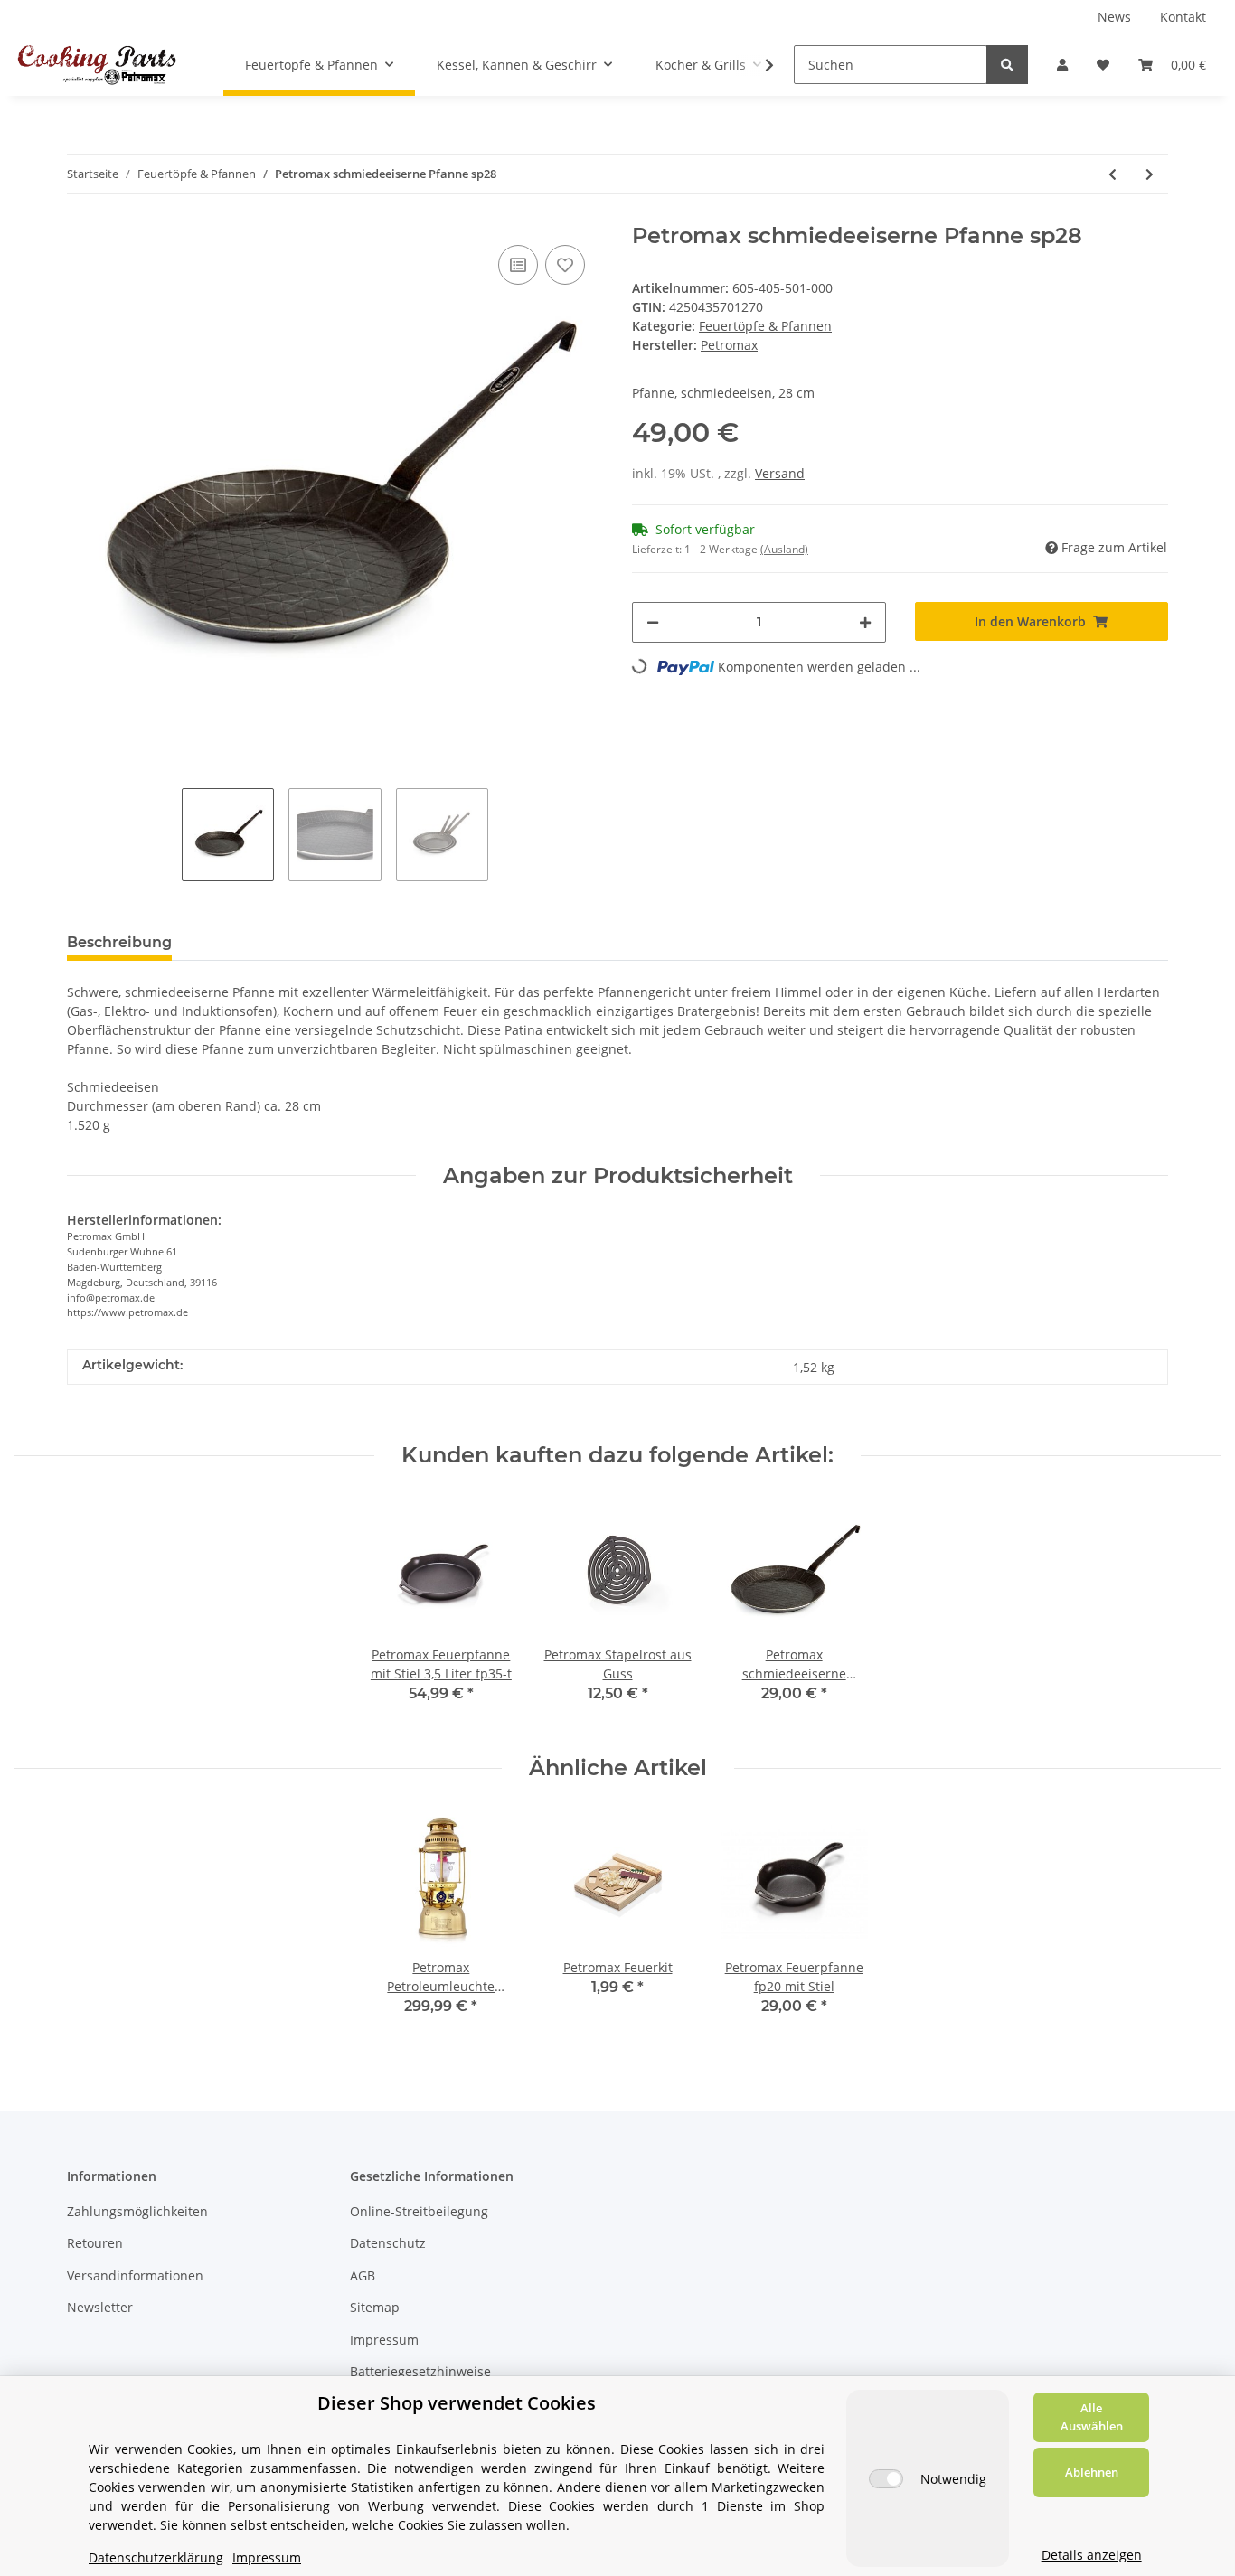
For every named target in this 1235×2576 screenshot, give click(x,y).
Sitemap (375, 2307)
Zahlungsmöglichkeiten (137, 2211)
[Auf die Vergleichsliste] (518, 265)
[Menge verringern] (653, 622)
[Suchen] (1007, 65)
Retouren (95, 2243)
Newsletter (100, 2307)
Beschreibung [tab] (119, 942)
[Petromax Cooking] (97, 64)
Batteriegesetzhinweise (420, 2371)
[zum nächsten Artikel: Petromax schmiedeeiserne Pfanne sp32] (1150, 174)
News (1114, 17)
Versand (780, 473)
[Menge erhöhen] (865, 622)
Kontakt (1183, 17)
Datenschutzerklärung (156, 2557)
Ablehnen (1092, 2472)
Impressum (384, 2340)
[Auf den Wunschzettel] (565, 265)
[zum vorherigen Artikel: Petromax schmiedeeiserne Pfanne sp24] (1112, 174)
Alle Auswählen (1092, 2417)
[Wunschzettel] (1103, 65)
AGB (363, 2275)
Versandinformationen (135, 2275)
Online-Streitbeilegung (419, 2211)
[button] (1062, 65)
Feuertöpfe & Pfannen (765, 326)
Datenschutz (388, 2243)
